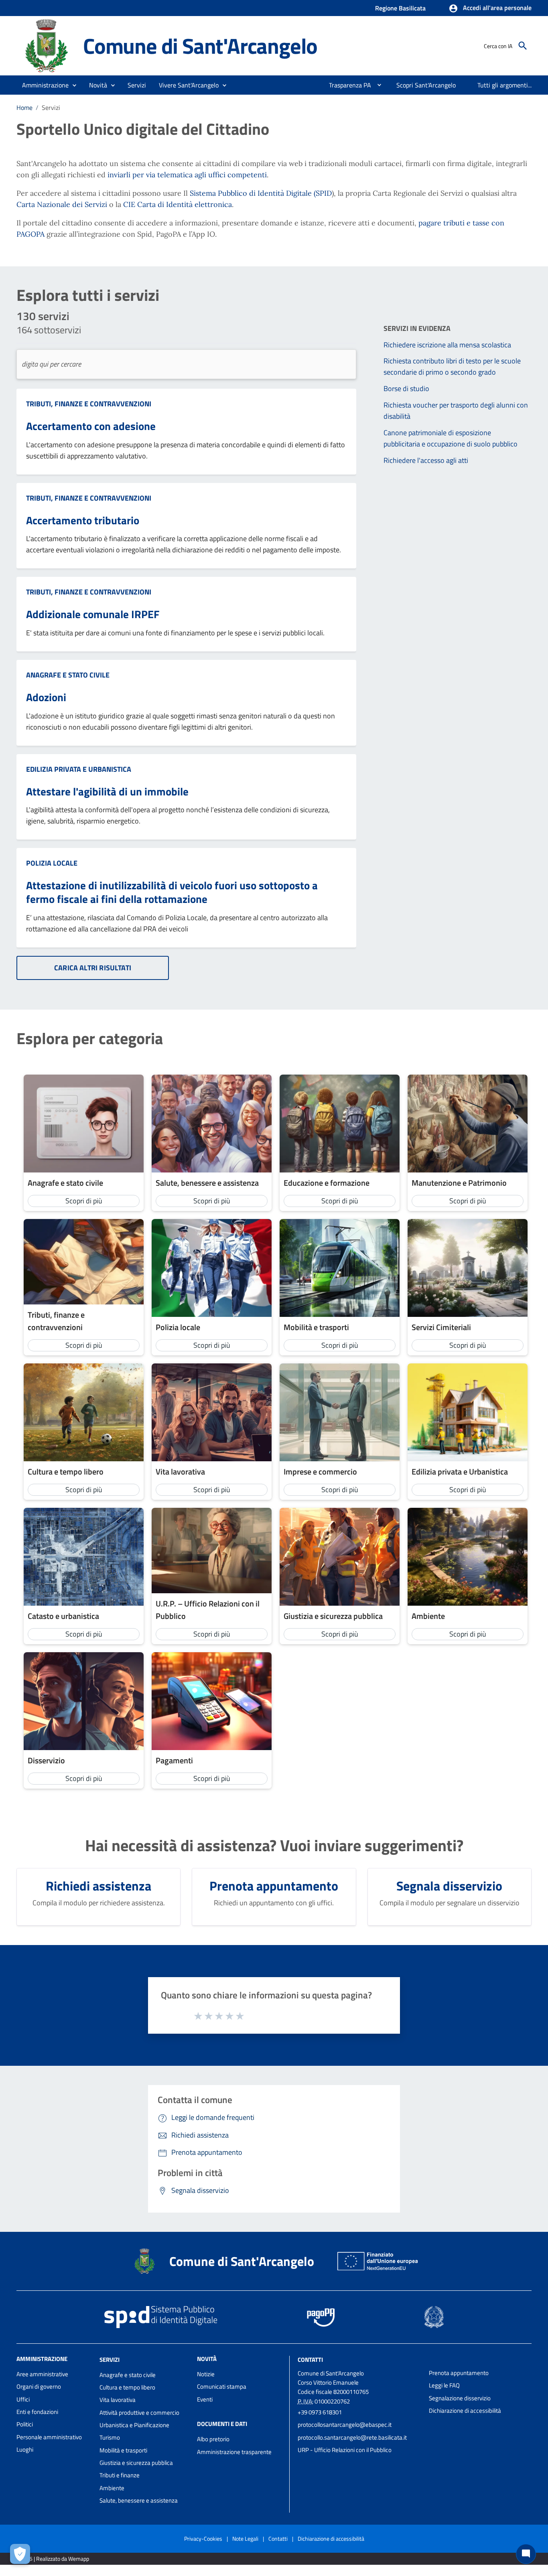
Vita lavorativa (118, 2400)
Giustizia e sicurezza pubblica (136, 2463)
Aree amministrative (42, 2374)
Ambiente (112, 2488)
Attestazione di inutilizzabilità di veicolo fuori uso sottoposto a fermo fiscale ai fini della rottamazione (172, 892)
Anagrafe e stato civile (68, 675)
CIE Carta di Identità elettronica (178, 204)
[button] (490, 8)
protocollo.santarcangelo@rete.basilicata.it (352, 2437)
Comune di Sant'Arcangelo (200, 46)
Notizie (206, 2374)
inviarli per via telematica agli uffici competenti (187, 175)
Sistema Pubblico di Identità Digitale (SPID (261, 193)
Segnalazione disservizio (460, 2398)
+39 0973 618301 (320, 2412)
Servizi (110, 2360)
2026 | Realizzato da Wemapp (54, 2559)
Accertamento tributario (83, 520)
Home (24, 108)
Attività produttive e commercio (139, 2413)
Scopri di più (84, 1201)
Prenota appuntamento (459, 2373)
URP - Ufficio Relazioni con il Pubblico (345, 2450)
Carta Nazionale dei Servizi (62, 204)
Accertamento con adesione (91, 426)
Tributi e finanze (120, 2475)
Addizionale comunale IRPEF (93, 614)
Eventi (205, 2399)
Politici (25, 2424)
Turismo (110, 2437)
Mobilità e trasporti (123, 2450)
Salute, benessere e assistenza (139, 2500)
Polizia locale (52, 863)
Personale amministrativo (49, 2437)
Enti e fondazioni (37, 2412)
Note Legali (245, 2538)
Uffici (23, 2399)
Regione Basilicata (400, 8)
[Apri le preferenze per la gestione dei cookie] (20, 2554)
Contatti (310, 2360)
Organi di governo (39, 2386)
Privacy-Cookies (203, 2538)
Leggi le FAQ (444, 2385)
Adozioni (46, 697)
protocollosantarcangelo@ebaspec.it (345, 2425)
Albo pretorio (213, 2439)
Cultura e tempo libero (127, 2387)
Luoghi (25, 2449)
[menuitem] (347, 85)
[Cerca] (523, 46)
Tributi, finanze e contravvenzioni (89, 404)
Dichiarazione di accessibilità (465, 2411)
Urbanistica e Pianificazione (134, 2425)
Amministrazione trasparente (234, 2452)
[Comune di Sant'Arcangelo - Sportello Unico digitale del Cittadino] (46, 45)
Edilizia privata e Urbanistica (79, 769)
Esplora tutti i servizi (88, 295)
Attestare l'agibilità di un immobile (107, 791)
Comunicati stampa (222, 2386)
